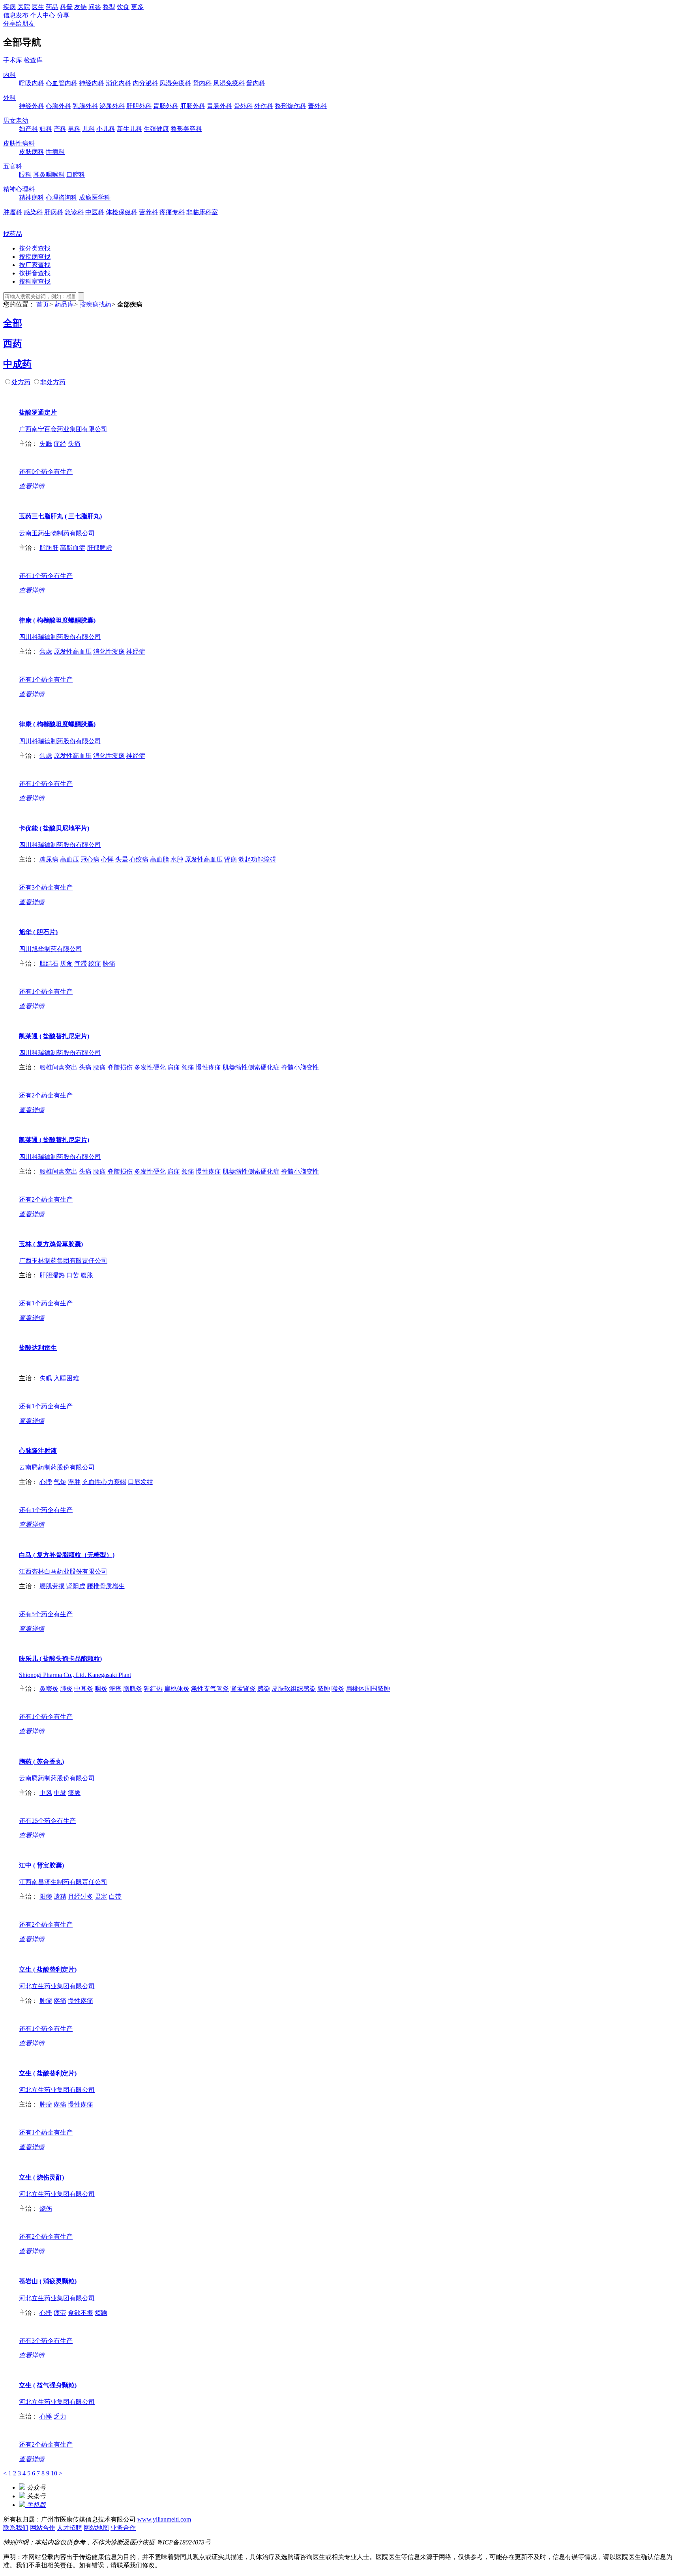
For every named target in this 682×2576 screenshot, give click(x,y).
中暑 (60, 1793)
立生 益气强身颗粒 (48, 2385)
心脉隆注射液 (38, 1451)
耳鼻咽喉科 (49, 175)
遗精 (60, 1896)
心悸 (107, 859)
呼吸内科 (32, 83)
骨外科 (243, 106)
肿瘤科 (13, 212)
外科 (9, 98)
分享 (63, 15)
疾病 (9, 7)
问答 (95, 7)
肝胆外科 (139, 106)
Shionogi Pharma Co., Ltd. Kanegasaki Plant (75, 1675)
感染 (264, 1689)
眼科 (25, 175)
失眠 (46, 444)
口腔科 (76, 175)
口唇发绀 (141, 1482)
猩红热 (153, 1689)
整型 (109, 7)
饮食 (123, 7)
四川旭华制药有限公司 (51, 949)
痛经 (60, 444)
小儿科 (106, 129)
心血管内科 (62, 83)
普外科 (317, 106)
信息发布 (16, 15)
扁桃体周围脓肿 (368, 1689)
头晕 (122, 859)
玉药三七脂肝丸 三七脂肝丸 (60, 516)
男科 (74, 129)
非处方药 (53, 382)
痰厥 (74, 1793)
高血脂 (159, 859)
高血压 (69, 859)
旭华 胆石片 (38, 932)
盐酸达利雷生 (38, 1348)
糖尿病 (49, 859)
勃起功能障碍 (257, 859)
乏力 (60, 2416)
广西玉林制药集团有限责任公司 (63, 1261)
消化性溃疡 (109, 651)
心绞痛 (139, 859)
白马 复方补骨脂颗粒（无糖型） (67, 1555)
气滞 (81, 964)
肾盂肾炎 (243, 1689)
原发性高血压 (73, 651)
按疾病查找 (35, 257)
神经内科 (92, 83)
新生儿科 (129, 129)
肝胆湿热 (52, 1275)
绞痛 (95, 964)
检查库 (33, 60)
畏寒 (101, 1896)
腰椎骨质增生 (106, 1586)
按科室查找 (35, 281)
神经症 (136, 651)
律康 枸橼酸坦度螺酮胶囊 (57, 620)
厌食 (66, 964)
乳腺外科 (85, 106)
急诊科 (74, 212)
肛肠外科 (193, 106)
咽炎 (101, 1689)
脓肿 (324, 1689)
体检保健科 (122, 212)
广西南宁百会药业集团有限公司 (63, 429)
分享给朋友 (19, 23)
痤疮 (115, 1689)
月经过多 (81, 1896)
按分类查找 (35, 248)
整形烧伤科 (290, 106)
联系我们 (16, 2528)
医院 (24, 7)
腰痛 (99, 1067)
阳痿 (46, 1896)
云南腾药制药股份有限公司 (57, 1467)
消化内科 (118, 83)
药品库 (64, 304)
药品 (52, 7)
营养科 (148, 212)
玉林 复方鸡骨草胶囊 (51, 1244)
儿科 (88, 129)
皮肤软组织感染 (294, 1689)
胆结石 (49, 964)
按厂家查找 (35, 265)
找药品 (13, 234)
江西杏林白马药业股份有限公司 (63, 1571)
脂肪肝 (49, 548)
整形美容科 (186, 129)
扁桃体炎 (177, 1689)
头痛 (74, 444)
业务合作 (123, 2528)
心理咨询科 (62, 197)
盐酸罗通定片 (38, 412)
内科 (9, 75)
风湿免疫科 (175, 83)
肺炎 (66, 1689)
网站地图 (96, 2528)
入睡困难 (66, 1378)
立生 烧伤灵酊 (41, 2177)
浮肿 (74, 1482)
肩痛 (174, 1067)
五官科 (13, 166)
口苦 (73, 1275)
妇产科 (28, 129)
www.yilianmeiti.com (164, 2519)
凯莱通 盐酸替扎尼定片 (54, 1036)
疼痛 (60, 2001)
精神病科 (32, 197)
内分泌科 (145, 83)
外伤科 (264, 106)
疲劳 (60, 2313)
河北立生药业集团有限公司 (57, 1986)
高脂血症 (73, 548)
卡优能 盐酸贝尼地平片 (54, 828)
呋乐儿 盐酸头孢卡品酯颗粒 (60, 1659)
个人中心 (43, 15)
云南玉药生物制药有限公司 (57, 533)
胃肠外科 (166, 106)
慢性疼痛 (208, 1067)
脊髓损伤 (120, 1067)
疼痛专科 (172, 212)
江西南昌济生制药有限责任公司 (63, 1882)
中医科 (95, 212)
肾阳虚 (76, 1586)
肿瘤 (46, 2001)
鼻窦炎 (49, 1689)
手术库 (13, 60)
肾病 (230, 859)
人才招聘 (69, 2528)
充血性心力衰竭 (104, 1482)
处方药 (21, 382)
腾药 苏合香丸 (41, 1762)
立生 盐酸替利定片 (48, 1969)
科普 (66, 7)
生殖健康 (156, 129)
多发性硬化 (150, 1067)
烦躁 (101, 2313)
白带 (115, 1896)
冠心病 (90, 859)
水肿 (177, 859)
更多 (137, 7)
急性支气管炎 (210, 1689)
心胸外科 (58, 106)
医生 (38, 7)
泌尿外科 (112, 106)
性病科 (55, 152)
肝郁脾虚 (99, 548)
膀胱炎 (133, 1689)
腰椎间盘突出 (58, 1067)
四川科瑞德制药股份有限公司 (60, 637)
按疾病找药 (96, 304)
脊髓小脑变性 (300, 1067)
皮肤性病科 (19, 143)
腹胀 (87, 1275)
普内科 (256, 83)
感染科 (33, 212)
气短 (60, 1482)
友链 (81, 7)
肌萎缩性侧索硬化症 (251, 1067)
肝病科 (54, 212)
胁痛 (109, 964)
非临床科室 (202, 212)
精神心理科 (19, 189)
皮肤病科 (32, 152)
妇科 (46, 129)
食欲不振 (81, 2313)
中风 (46, 1793)
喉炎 (338, 1689)
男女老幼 (16, 121)
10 (54, 2473)
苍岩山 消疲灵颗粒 (48, 2281)
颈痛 (188, 1067)
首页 (43, 304)
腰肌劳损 (52, 1586)
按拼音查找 (35, 273)
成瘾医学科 (95, 197)
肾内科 (202, 83)
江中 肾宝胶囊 (41, 1865)
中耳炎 (84, 1689)
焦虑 (46, 651)
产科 (60, 129)
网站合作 (43, 2528)
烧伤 (46, 2209)
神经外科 (32, 106)
